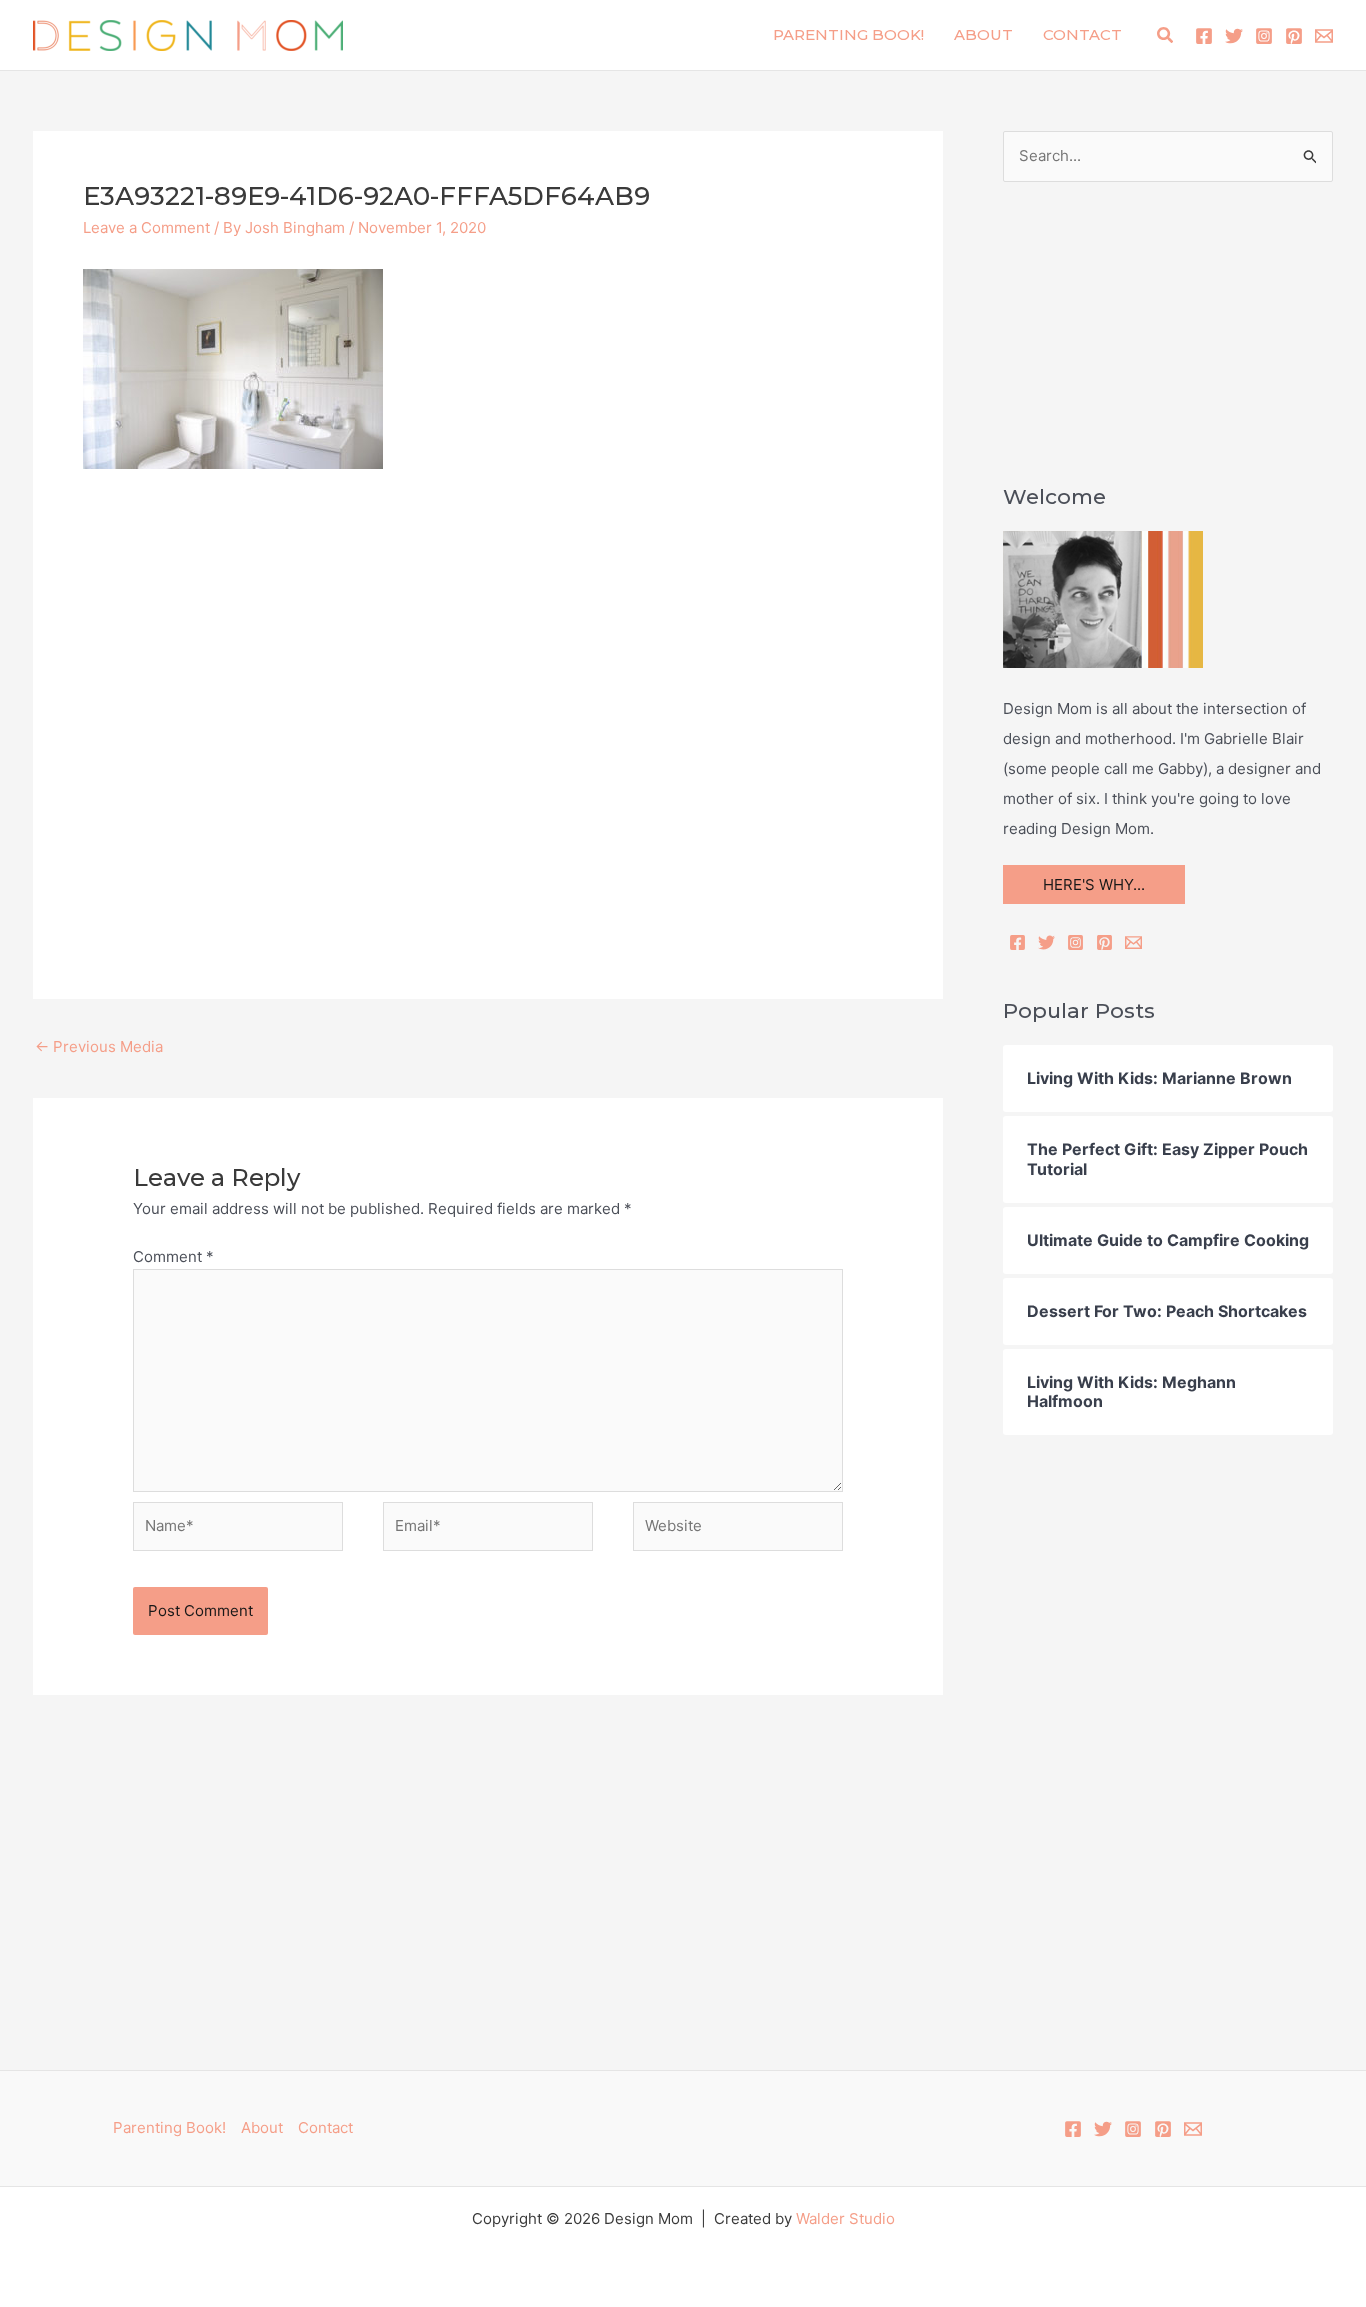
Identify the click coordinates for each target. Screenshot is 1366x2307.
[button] (1166, 35)
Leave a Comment (146, 227)
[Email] (1133, 942)
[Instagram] (1264, 36)
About (983, 34)
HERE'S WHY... (1094, 884)
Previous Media (99, 1046)
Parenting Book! (848, 34)
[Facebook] (1204, 36)
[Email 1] (1324, 36)
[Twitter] (1234, 36)
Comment (173, 1256)
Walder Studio (845, 2218)
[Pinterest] (1294, 36)
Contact (1082, 34)
